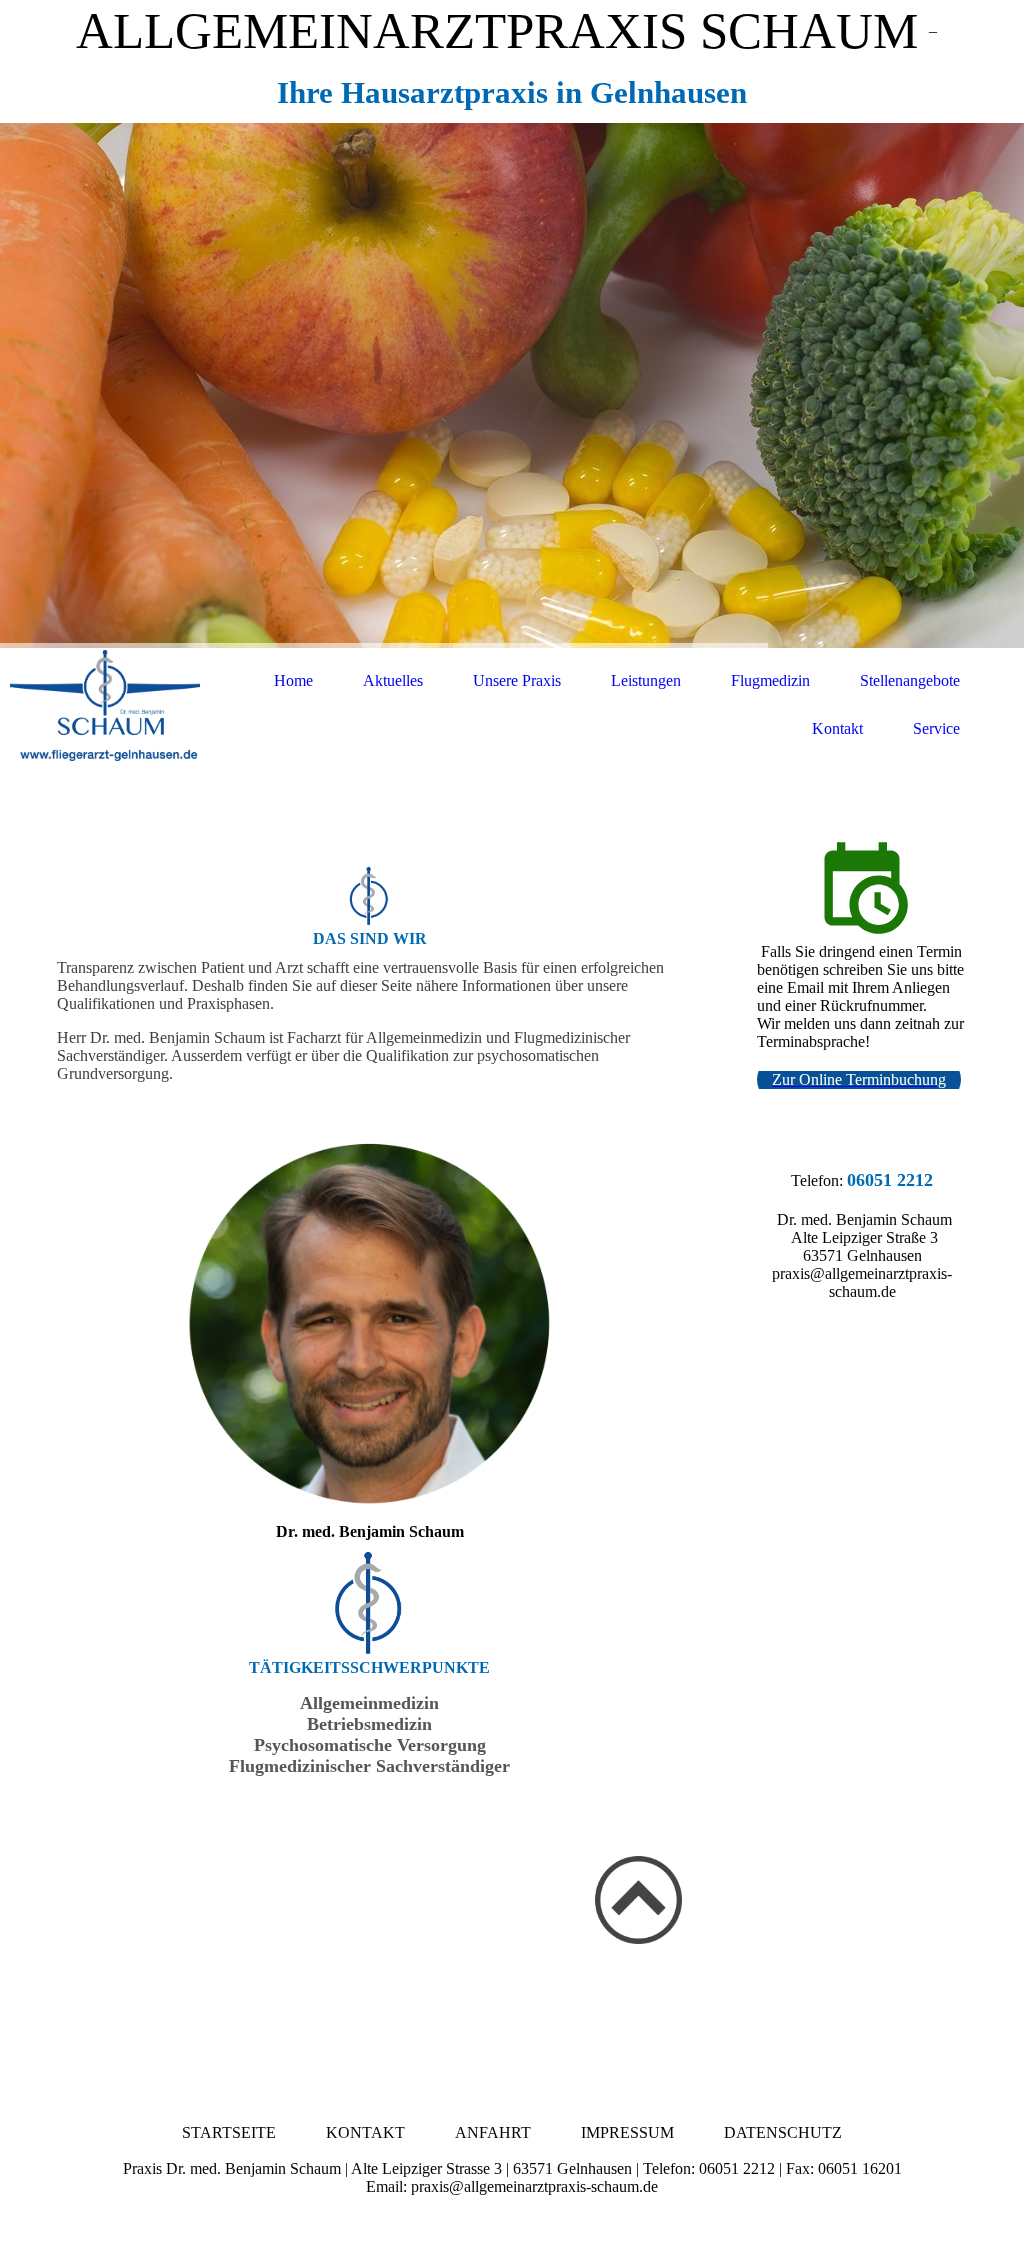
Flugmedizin (770, 680)
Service (936, 728)
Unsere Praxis (517, 680)
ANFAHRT (493, 2132)
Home (293, 680)
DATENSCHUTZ (783, 2132)
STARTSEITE (229, 2132)
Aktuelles (393, 680)
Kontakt (837, 728)
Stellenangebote (910, 680)
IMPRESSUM (627, 2132)
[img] (512, 385)
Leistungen (646, 680)
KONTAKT (365, 2132)
